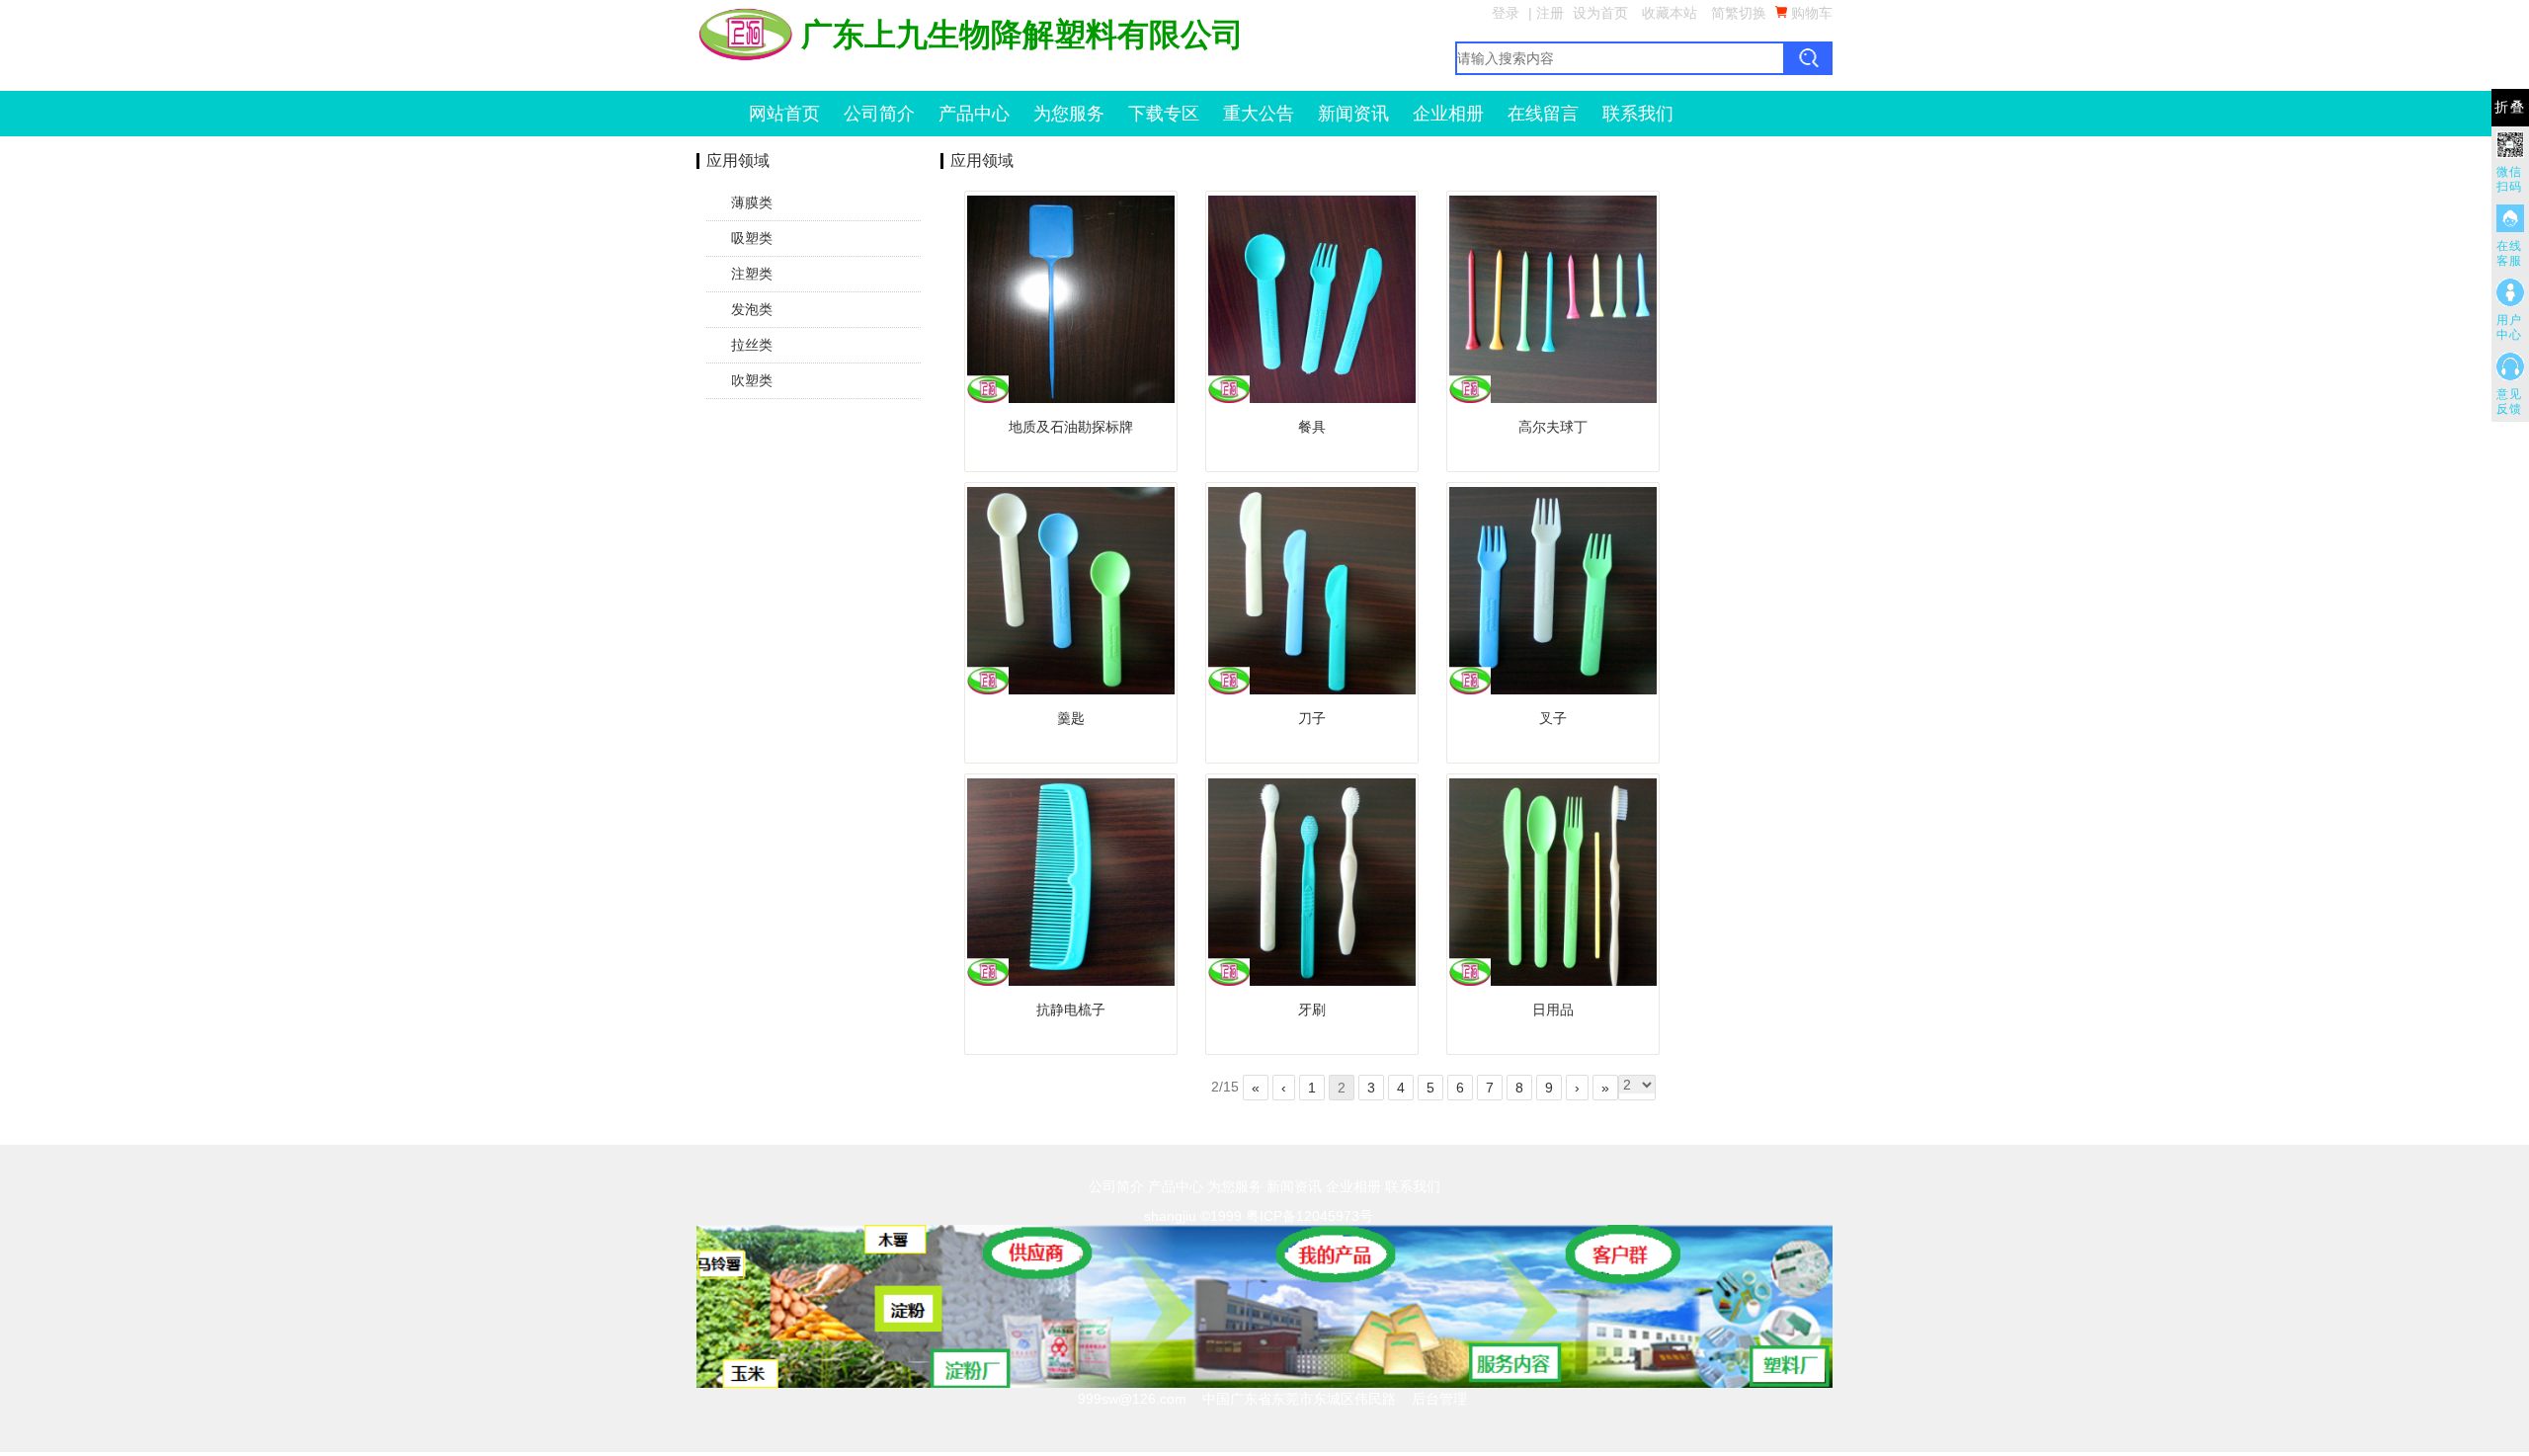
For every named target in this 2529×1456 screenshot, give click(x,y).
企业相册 (1448, 114)
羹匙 (1071, 718)
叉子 (1553, 718)
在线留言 (1543, 114)
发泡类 (752, 309)
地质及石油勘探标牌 (1071, 427)
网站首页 (784, 114)
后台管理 (1439, 1399)
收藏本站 (1670, 13)
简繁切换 (1739, 13)
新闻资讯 (1353, 114)
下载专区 (1164, 114)
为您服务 (1069, 114)
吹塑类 (752, 380)
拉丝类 (752, 345)
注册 (1550, 13)
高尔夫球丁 (1553, 427)
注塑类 (752, 274)
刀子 (1312, 718)
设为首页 (1600, 13)
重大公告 (1259, 114)
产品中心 (974, 114)
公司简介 (879, 114)
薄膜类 (752, 202)
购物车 (1810, 13)
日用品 (1553, 1010)
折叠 (2510, 107)
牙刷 (1312, 1010)
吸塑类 (752, 238)
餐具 (1312, 427)
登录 (1506, 13)
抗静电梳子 (1071, 1010)
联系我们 (1638, 114)
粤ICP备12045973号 (1309, 1216)
